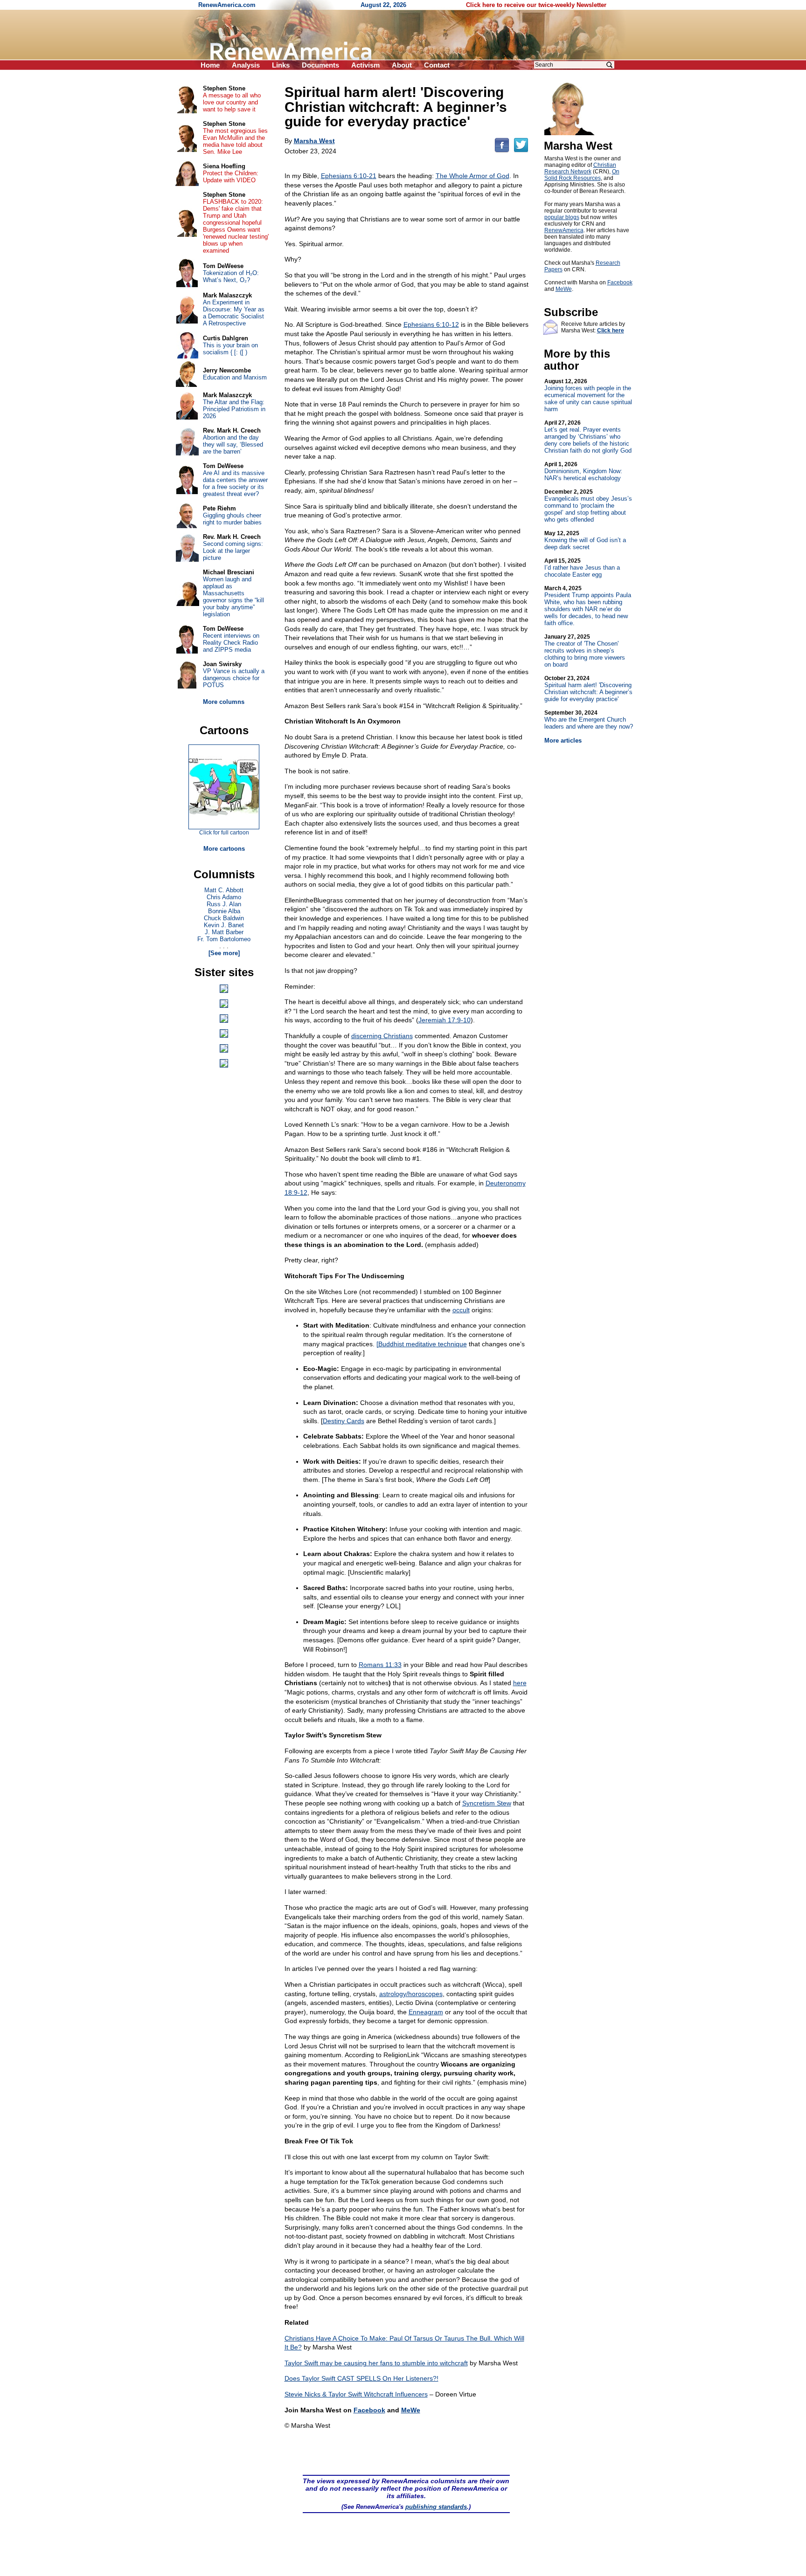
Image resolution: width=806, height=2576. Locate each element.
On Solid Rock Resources (582, 175)
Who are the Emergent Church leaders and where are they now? (589, 720)
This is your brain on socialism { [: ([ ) (230, 349)
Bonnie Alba (224, 911)
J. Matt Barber (224, 932)
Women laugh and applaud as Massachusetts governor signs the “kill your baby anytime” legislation (233, 597)
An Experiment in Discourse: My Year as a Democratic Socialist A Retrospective (234, 313)
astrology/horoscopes (411, 1994)
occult (461, 1310)
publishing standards (436, 2507)
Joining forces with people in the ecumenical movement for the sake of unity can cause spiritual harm (588, 395)
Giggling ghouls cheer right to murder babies (232, 519)
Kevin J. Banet (224, 925)
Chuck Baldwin (224, 918)
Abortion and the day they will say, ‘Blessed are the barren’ (233, 444)
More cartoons (224, 849)
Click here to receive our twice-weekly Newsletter (536, 5)
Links (281, 65)
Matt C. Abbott (224, 890)
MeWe (411, 2410)
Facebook (369, 2410)
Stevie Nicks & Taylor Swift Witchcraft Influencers (356, 2394)
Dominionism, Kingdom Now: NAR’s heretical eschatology (583, 471)
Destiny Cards (344, 1421)
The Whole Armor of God (472, 176)
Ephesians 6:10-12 (431, 324)
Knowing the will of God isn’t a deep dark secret (585, 540)
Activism (365, 65)
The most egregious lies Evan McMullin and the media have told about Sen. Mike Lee (235, 141)
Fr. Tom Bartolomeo (224, 939)
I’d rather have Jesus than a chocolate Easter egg (582, 568)
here (520, 1683)
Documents (320, 65)
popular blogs (562, 217)
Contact (437, 65)
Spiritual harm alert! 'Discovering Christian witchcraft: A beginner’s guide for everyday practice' (588, 689)
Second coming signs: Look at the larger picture (233, 551)
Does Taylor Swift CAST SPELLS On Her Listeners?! (361, 2378)
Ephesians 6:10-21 (349, 176)
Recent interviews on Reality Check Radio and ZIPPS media (231, 643)
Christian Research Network (580, 168)
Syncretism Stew (487, 1803)
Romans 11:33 (380, 1665)
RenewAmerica (564, 230)
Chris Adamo (224, 897)
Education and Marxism (235, 377)
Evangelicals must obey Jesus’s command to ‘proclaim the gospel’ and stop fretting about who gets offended (588, 506)
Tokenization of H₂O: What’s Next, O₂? (231, 276)
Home (210, 65)
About (402, 65)
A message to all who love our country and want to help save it (232, 102)
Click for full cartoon (224, 833)
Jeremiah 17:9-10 (445, 1020)
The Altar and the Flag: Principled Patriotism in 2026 (234, 409)
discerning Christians (382, 1036)
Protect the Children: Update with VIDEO (231, 177)
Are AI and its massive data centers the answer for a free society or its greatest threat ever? (235, 483)
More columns (224, 702)
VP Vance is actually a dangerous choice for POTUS (234, 678)
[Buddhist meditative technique (422, 1344)
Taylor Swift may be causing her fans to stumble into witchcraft (376, 2363)
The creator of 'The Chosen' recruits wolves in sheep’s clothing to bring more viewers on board (585, 651)
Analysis (246, 65)
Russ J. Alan (224, 904)
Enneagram (426, 2012)
